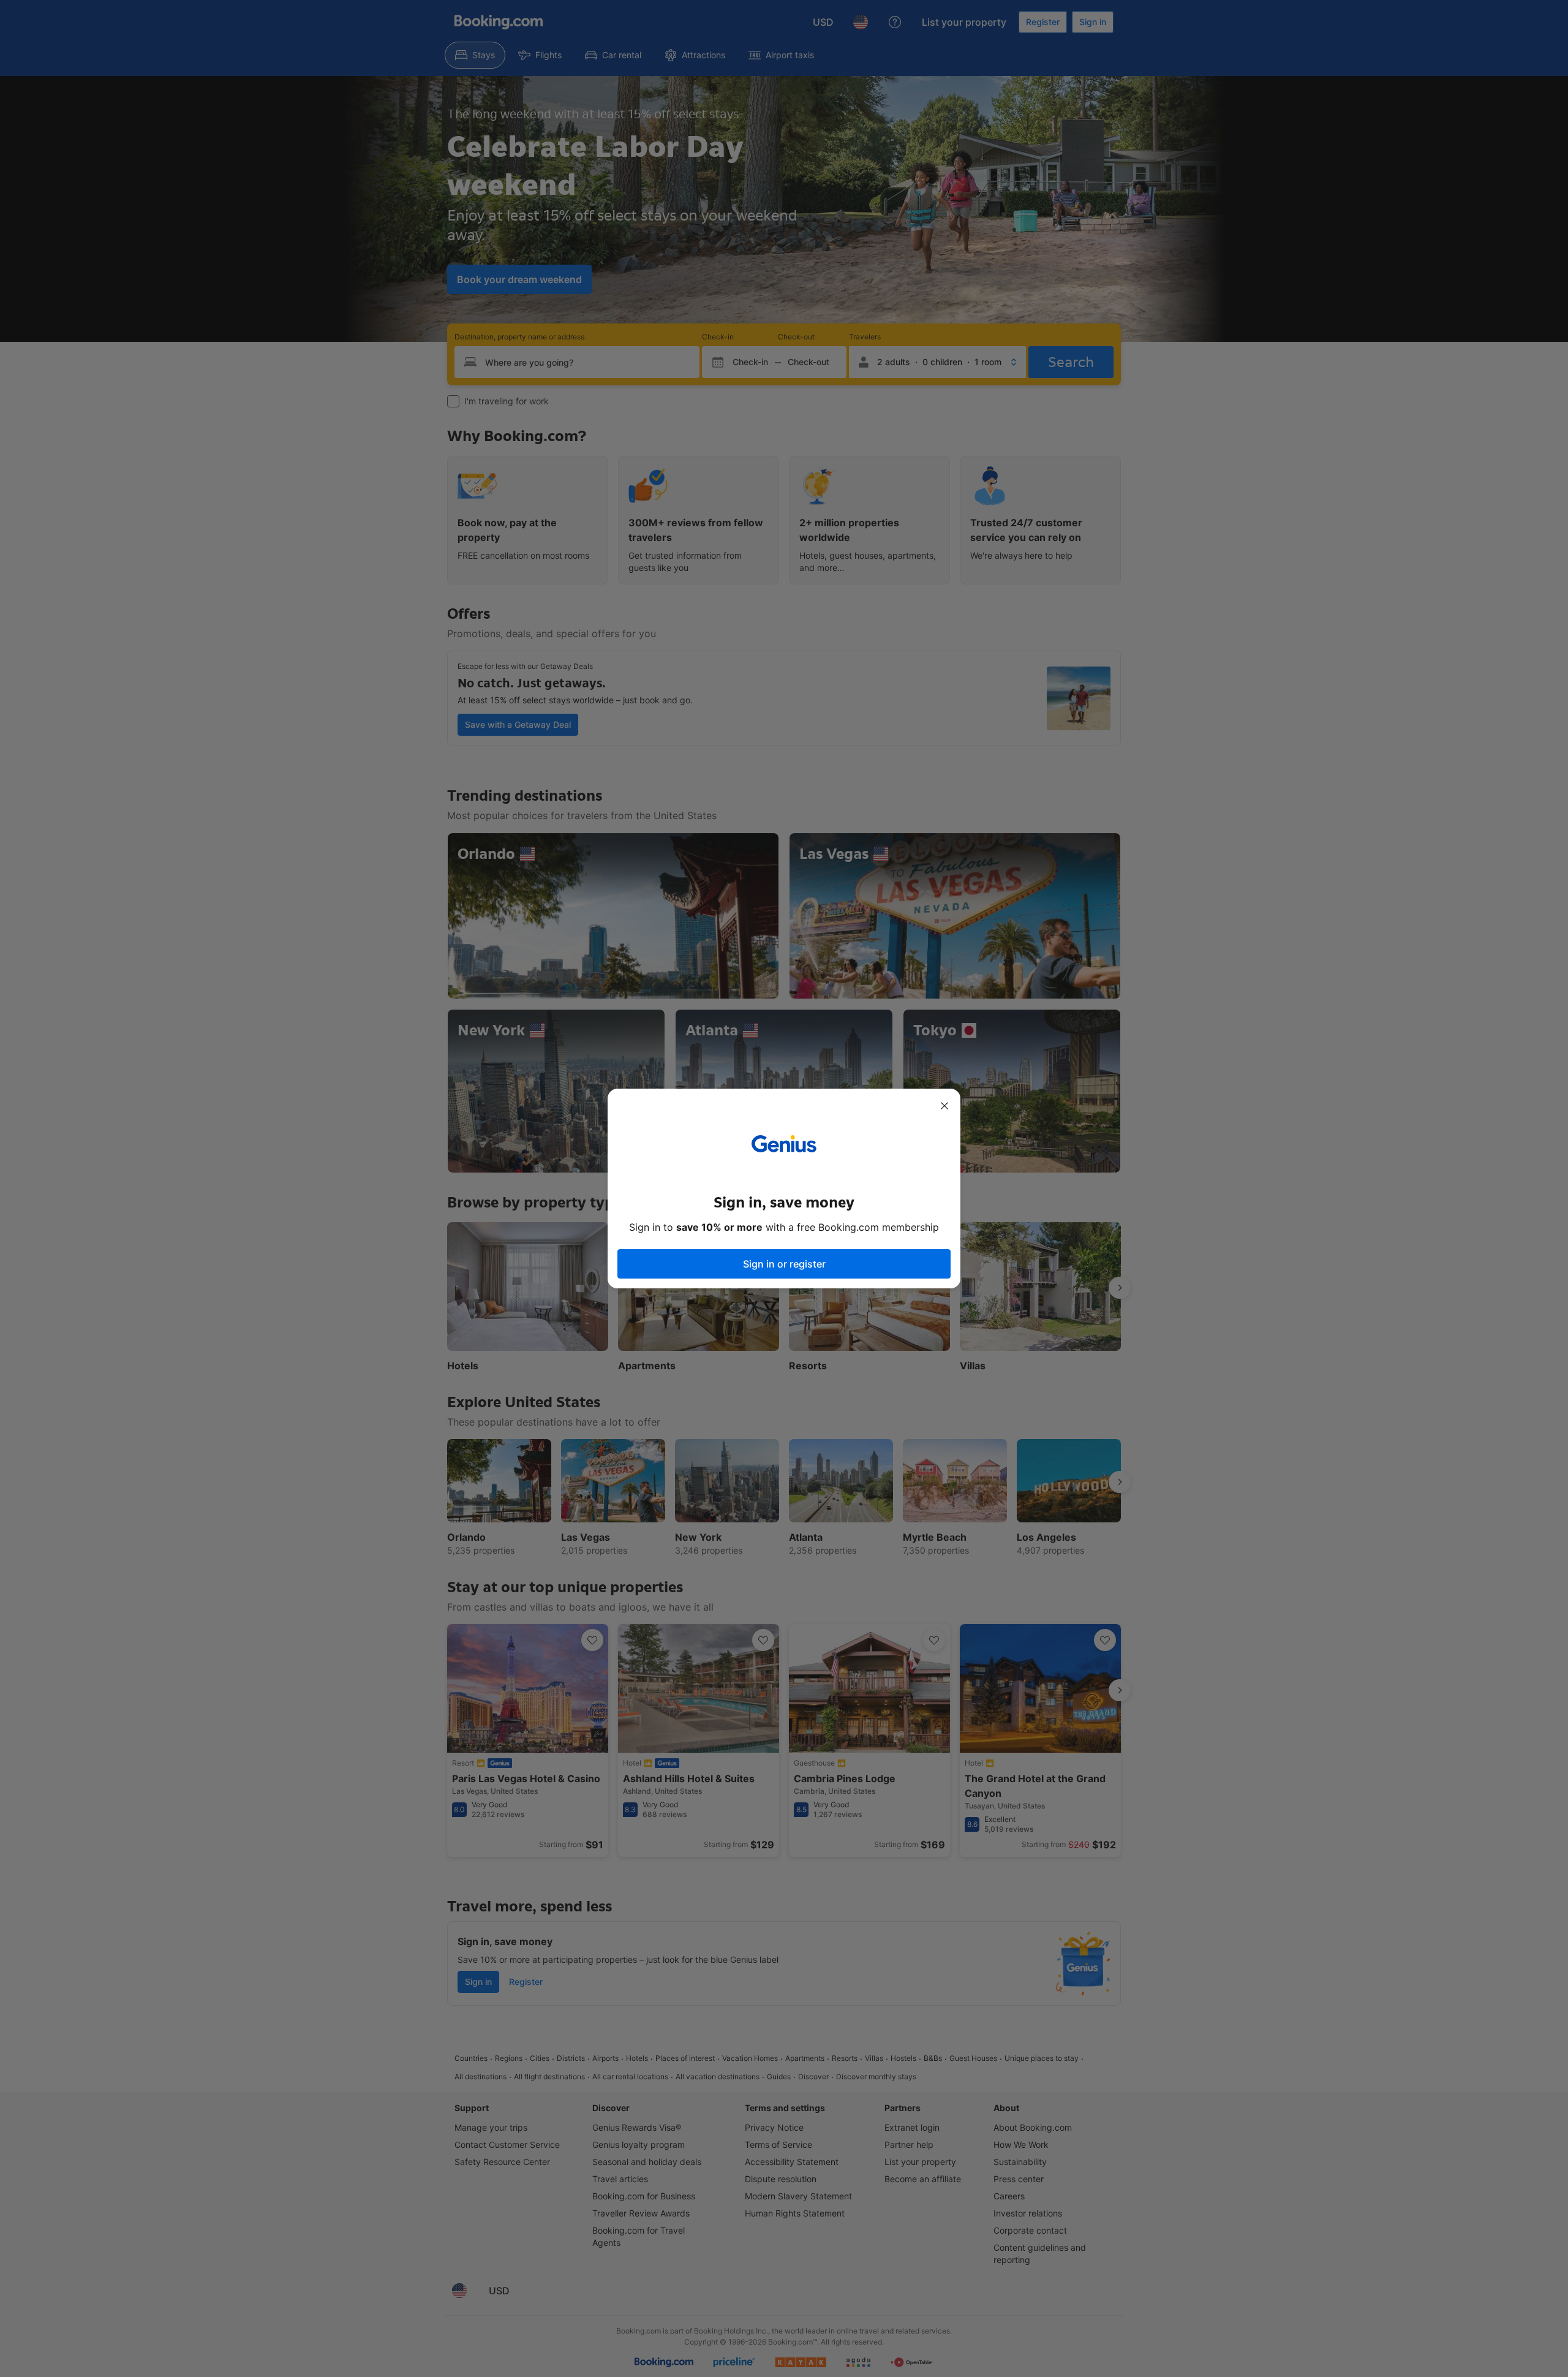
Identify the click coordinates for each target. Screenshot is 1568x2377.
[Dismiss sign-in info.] (944, 1106)
